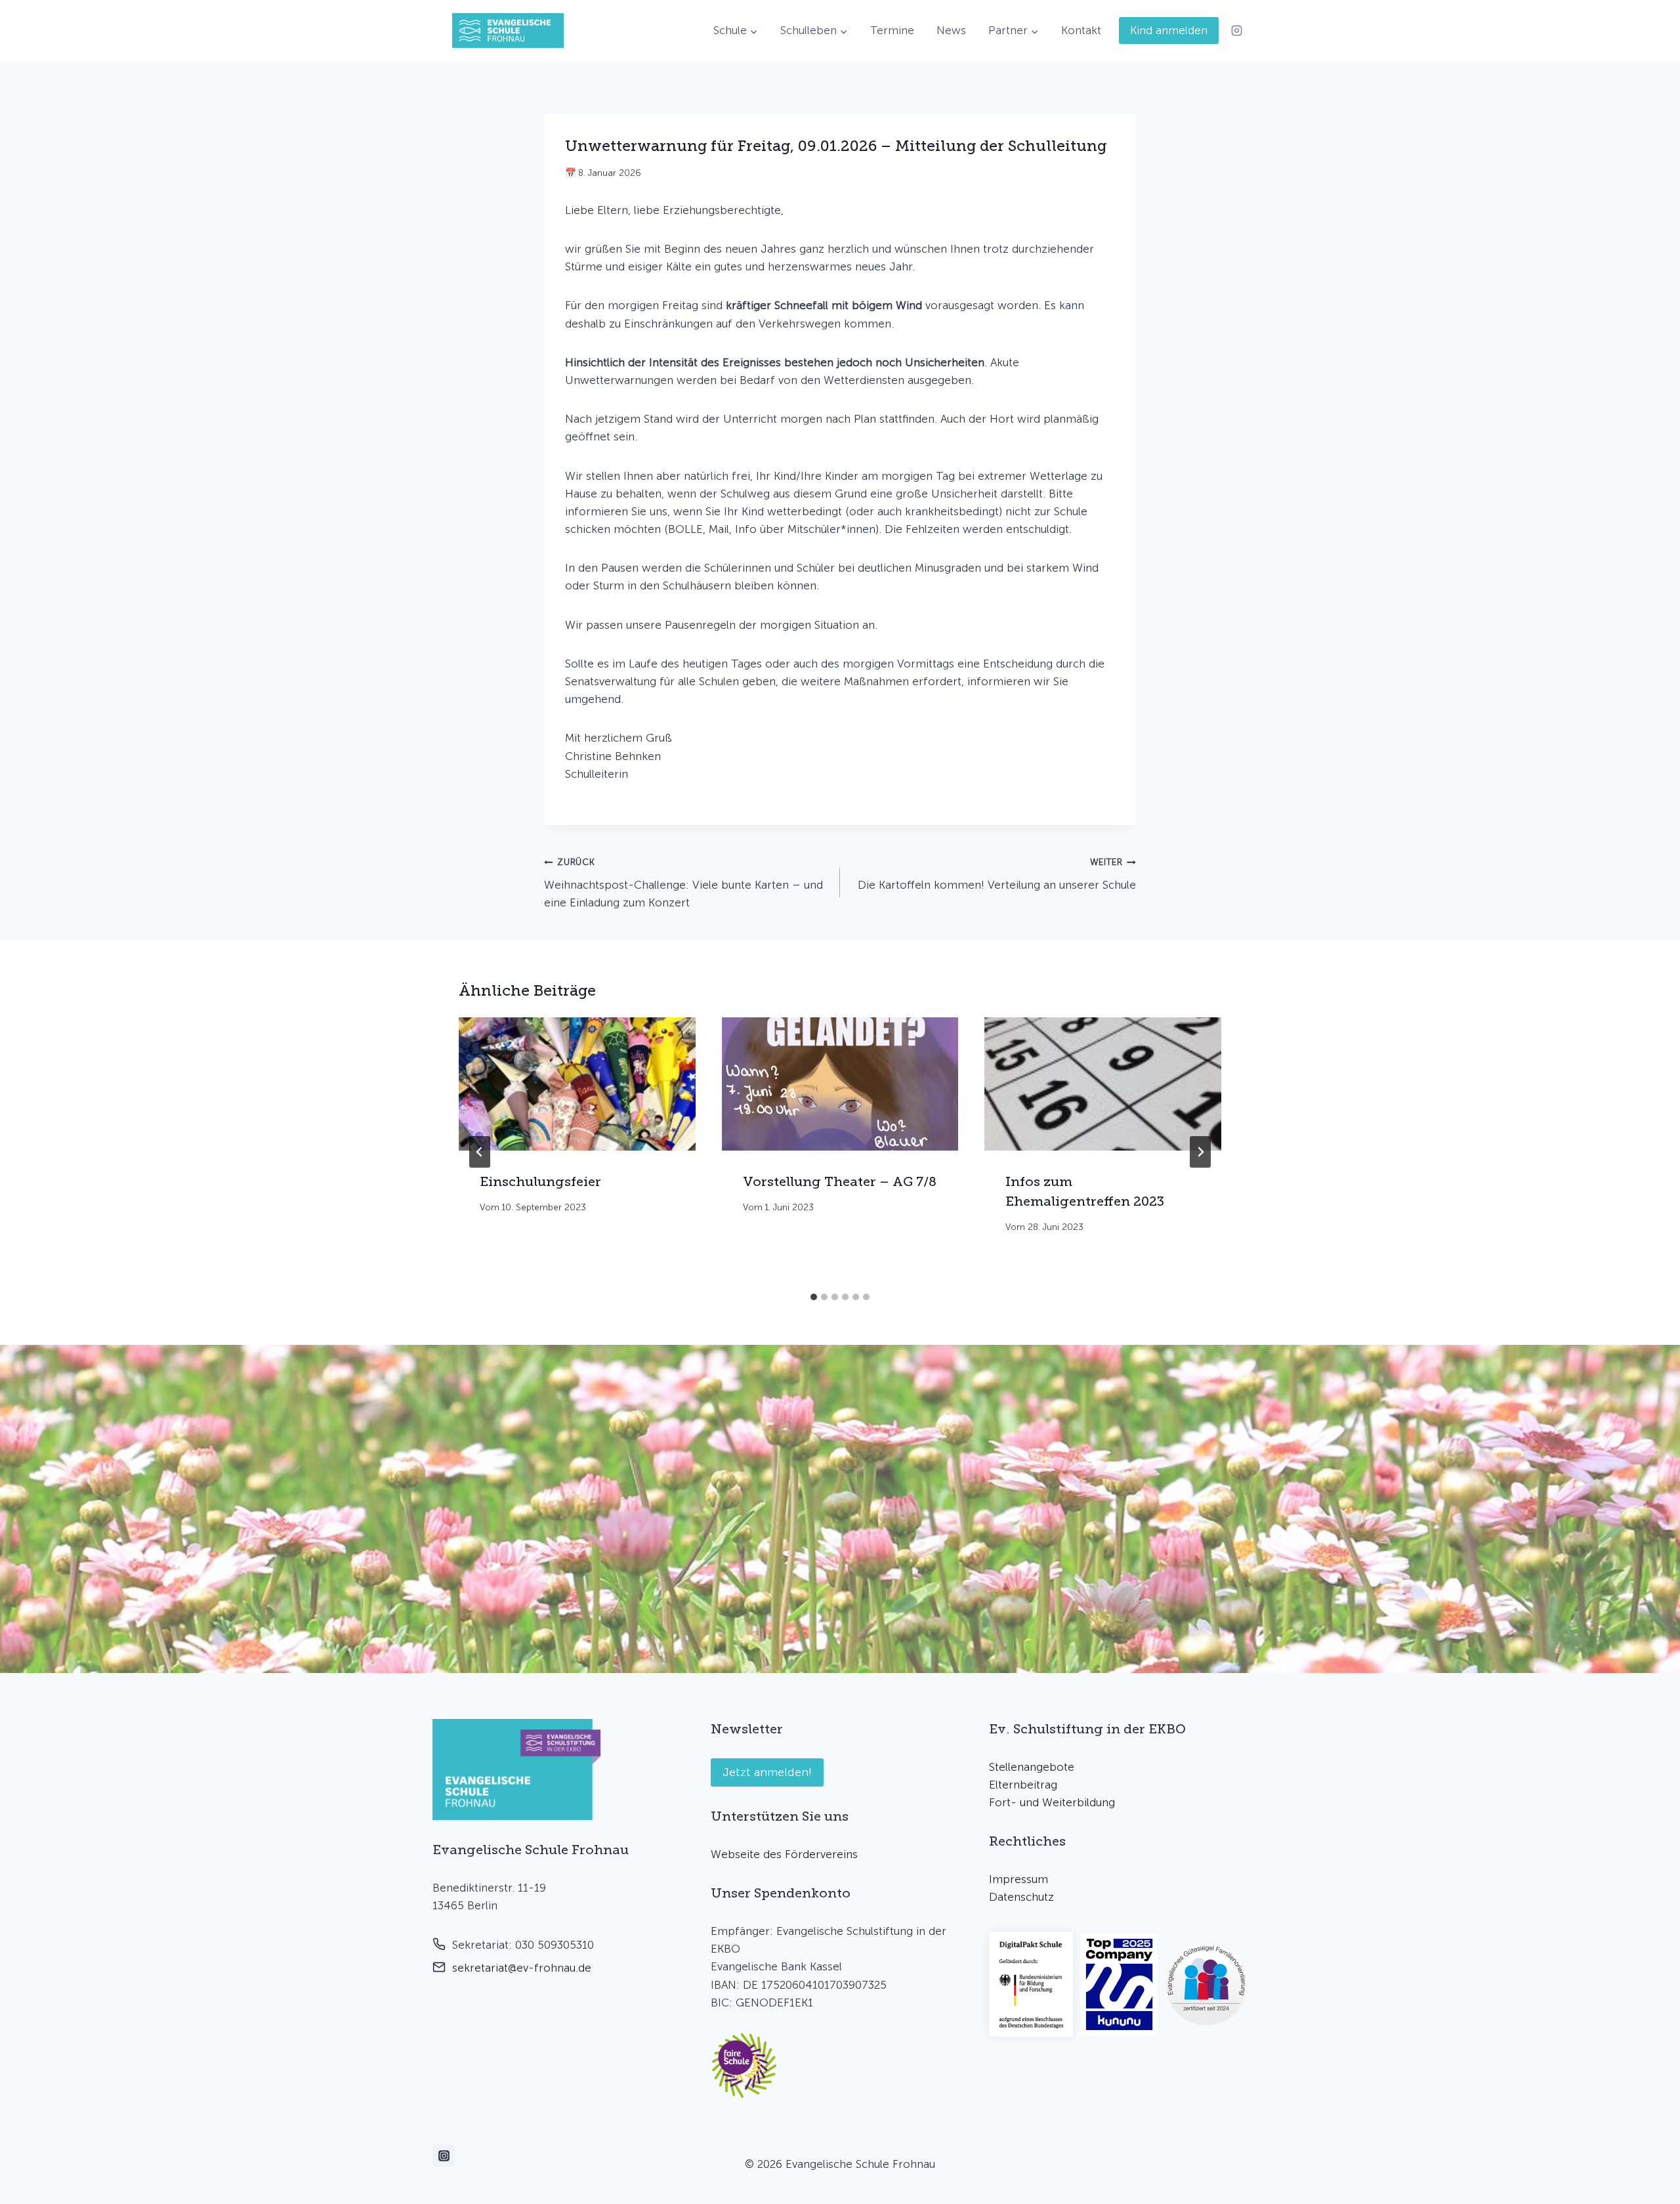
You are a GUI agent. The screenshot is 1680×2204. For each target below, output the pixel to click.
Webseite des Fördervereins (784, 1854)
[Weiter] (1200, 1152)
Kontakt (1081, 30)
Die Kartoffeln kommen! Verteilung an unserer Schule (997, 874)
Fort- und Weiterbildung (1052, 1802)
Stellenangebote (1032, 1767)
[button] (744, 2066)
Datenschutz (1021, 1897)
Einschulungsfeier (540, 1181)
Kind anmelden (1169, 30)
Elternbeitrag (1023, 1785)
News (951, 30)
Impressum (1018, 1879)
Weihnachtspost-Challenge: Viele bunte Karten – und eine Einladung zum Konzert (683, 883)
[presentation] (577, 1084)
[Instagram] (1236, 31)
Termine (892, 30)
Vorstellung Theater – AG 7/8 (840, 1181)
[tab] (814, 1297)
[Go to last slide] (480, 1152)
